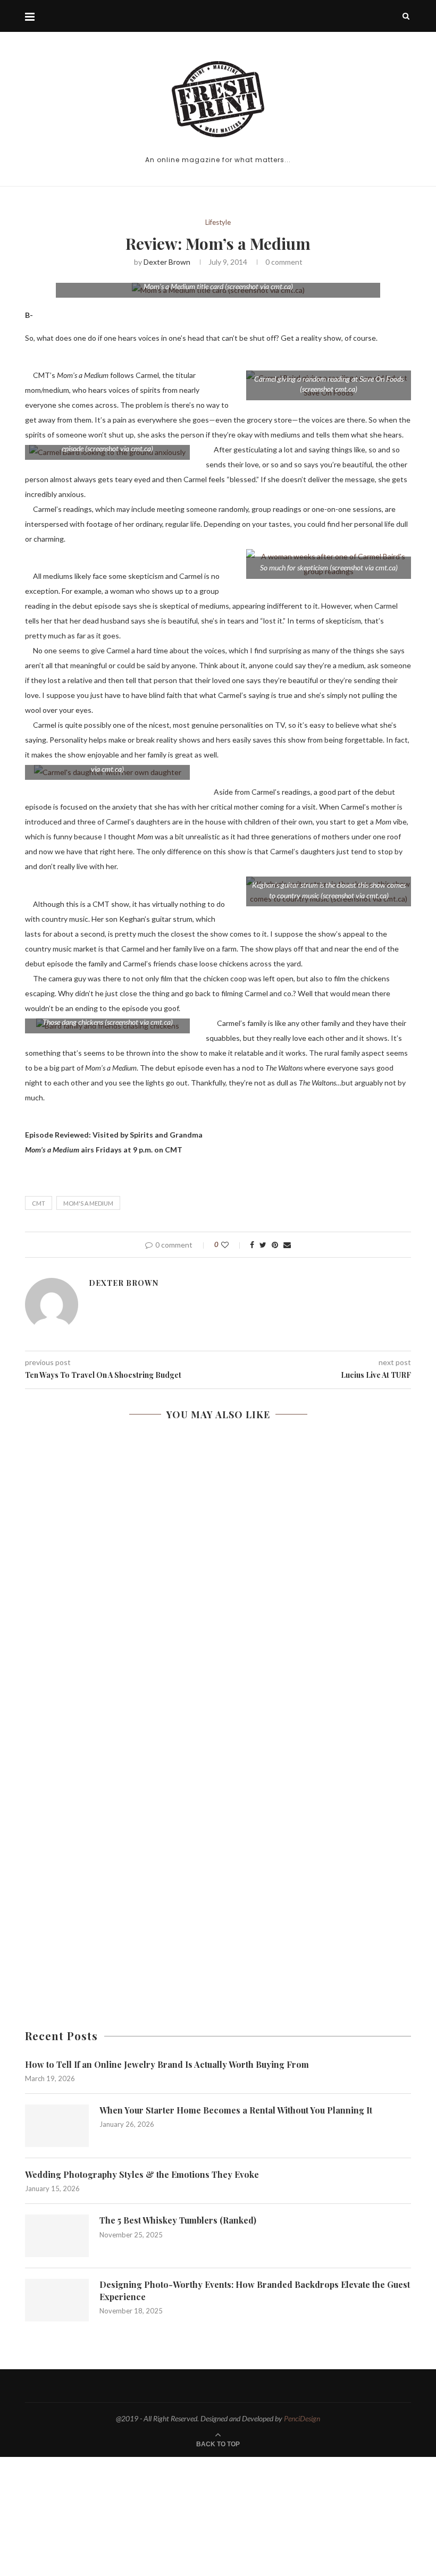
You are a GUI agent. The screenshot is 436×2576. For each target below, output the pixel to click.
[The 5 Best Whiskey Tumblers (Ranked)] (57, 2236)
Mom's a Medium (88, 1203)
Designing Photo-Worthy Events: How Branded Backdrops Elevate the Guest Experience (255, 2290)
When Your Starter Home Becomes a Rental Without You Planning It (236, 2110)
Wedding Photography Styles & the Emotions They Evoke (142, 2174)
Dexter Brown (167, 262)
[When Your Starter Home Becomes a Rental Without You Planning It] (57, 2126)
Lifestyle (218, 222)
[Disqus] (218, 1589)
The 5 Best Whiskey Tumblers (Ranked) (178, 2220)
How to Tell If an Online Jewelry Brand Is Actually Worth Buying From (167, 2064)
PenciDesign (302, 2418)
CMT (39, 1203)
